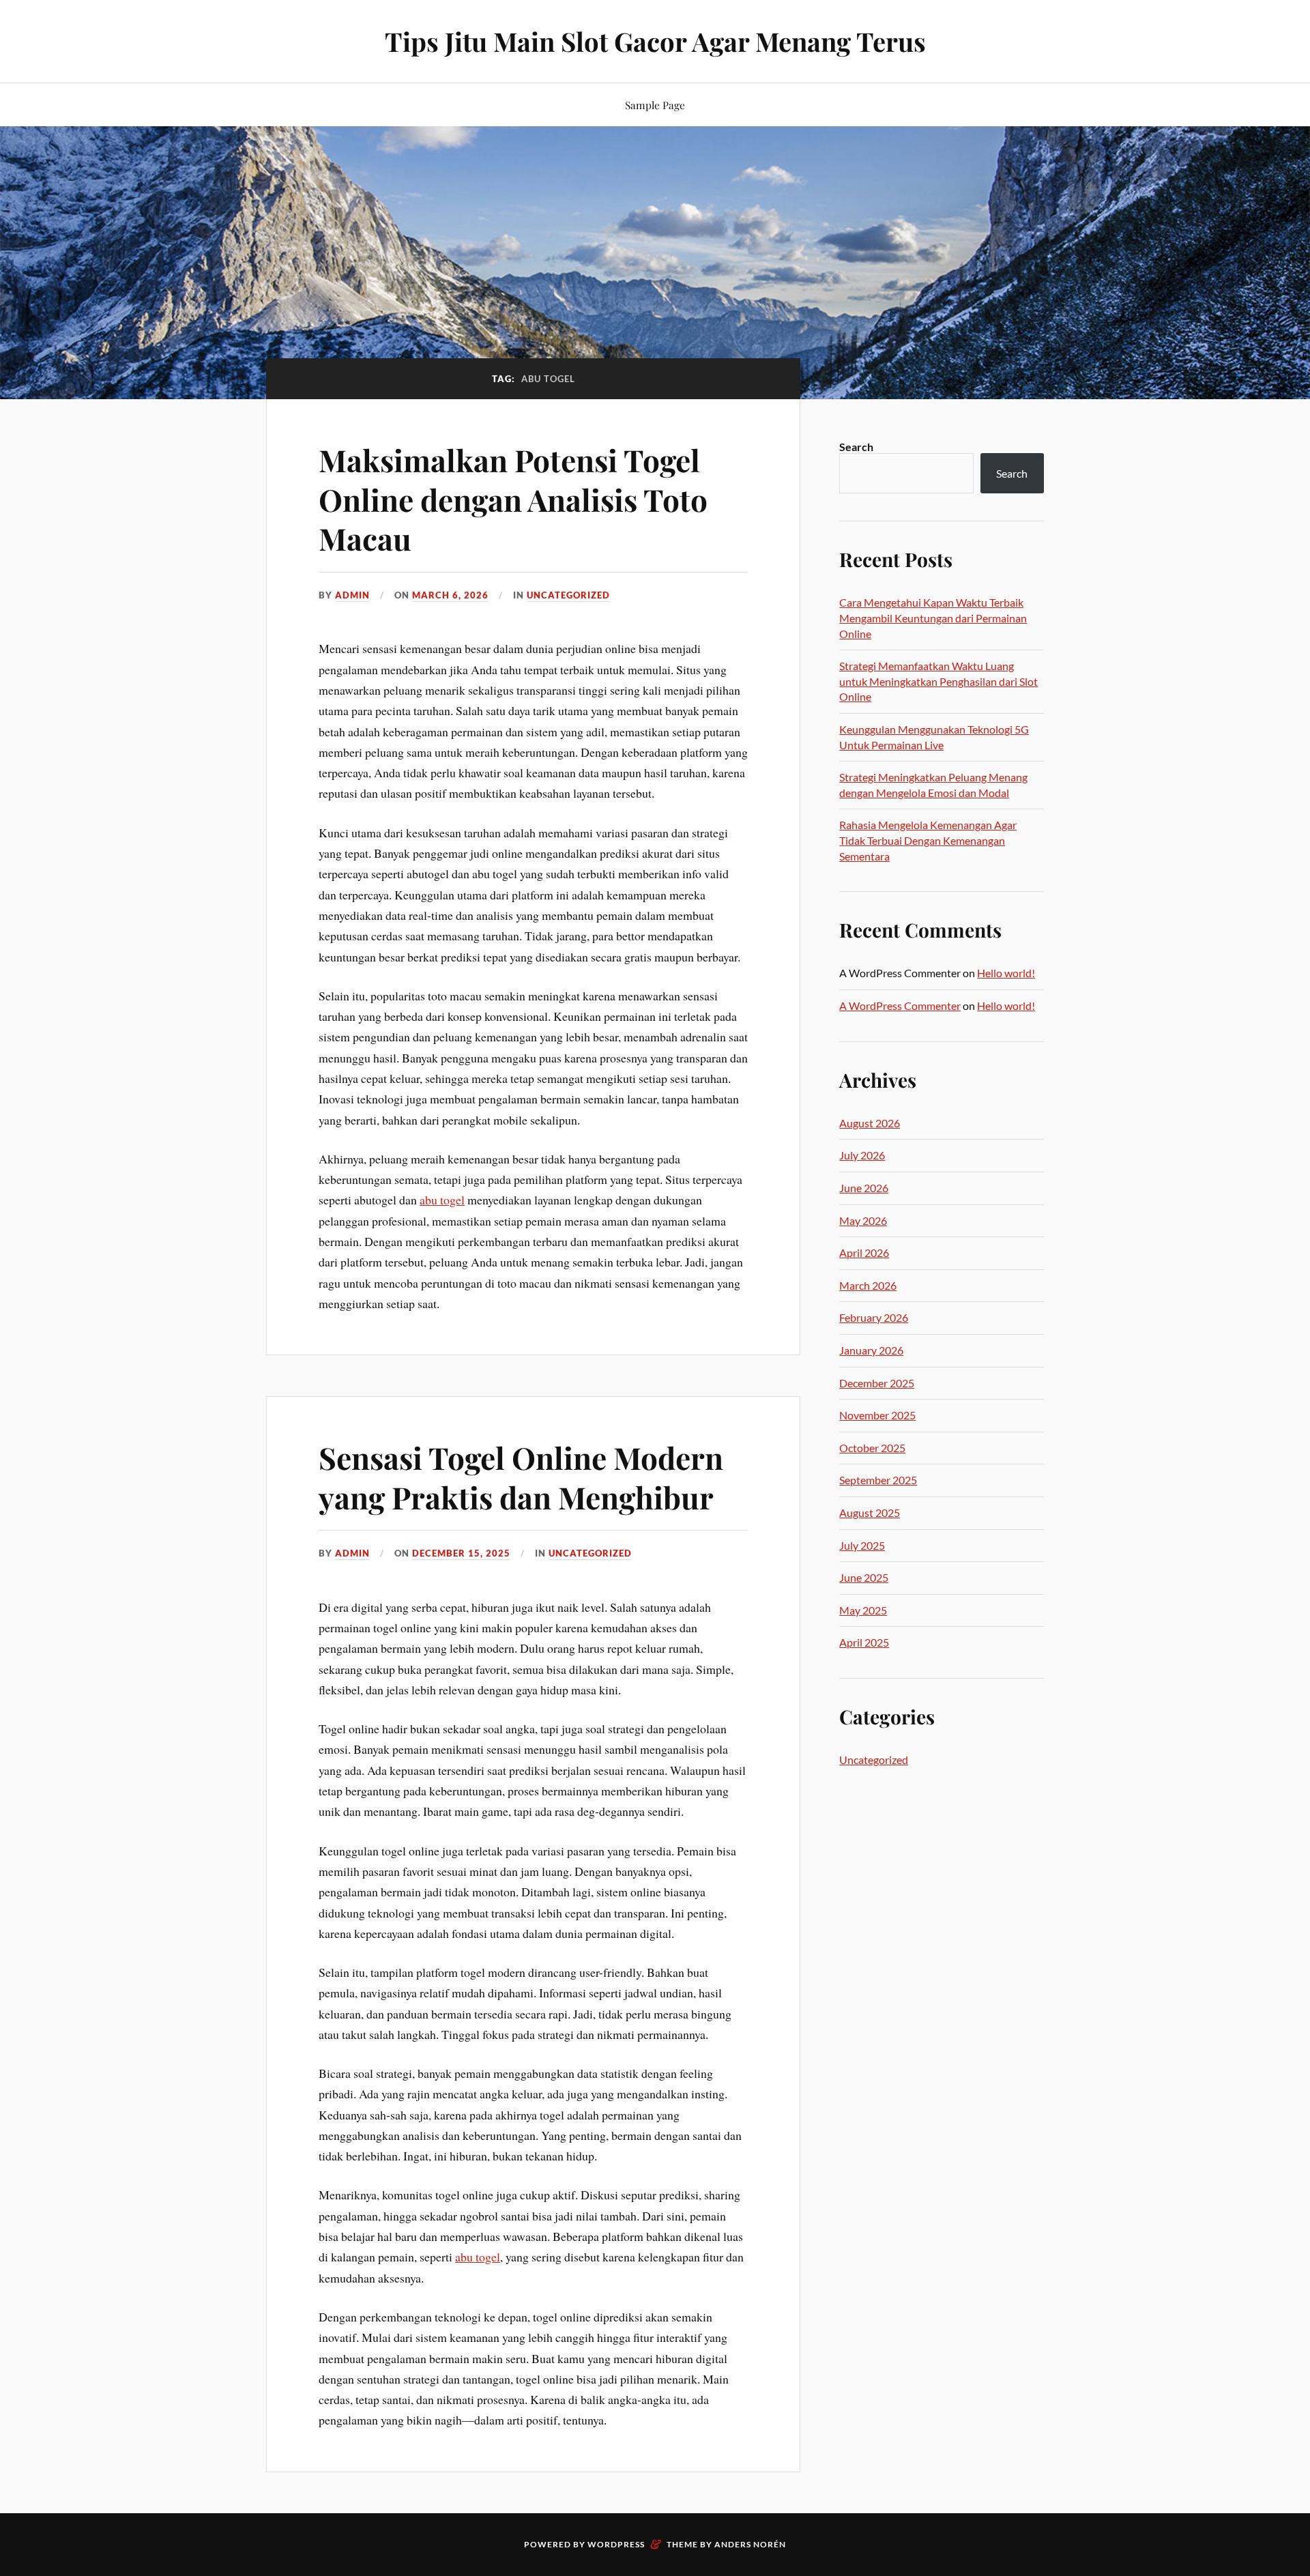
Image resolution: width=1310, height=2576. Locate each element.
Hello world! (1006, 973)
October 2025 (872, 1448)
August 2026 (870, 1123)
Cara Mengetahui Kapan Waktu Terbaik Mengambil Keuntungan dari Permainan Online (933, 618)
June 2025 (864, 1577)
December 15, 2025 (461, 1553)
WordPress (616, 2544)
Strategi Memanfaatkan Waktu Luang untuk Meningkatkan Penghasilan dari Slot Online (938, 681)
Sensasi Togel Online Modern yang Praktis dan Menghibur (521, 1477)
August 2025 (870, 1513)
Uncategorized (568, 595)
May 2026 (863, 1220)
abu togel (442, 1200)
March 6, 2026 (450, 595)
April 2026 (864, 1253)
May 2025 (863, 1610)
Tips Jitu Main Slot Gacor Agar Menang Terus (655, 41)
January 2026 (871, 1350)
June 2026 (864, 1188)
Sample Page (655, 105)
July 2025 (862, 1545)
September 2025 (878, 1480)
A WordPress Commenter (900, 1005)
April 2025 (864, 1642)
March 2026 (868, 1285)
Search (856, 447)
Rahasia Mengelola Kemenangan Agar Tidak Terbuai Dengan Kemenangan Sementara (928, 840)
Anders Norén (750, 2544)
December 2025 (877, 1383)
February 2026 (874, 1317)
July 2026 (862, 1155)
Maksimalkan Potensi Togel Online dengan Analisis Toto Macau (513, 499)
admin (352, 595)
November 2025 (877, 1415)
